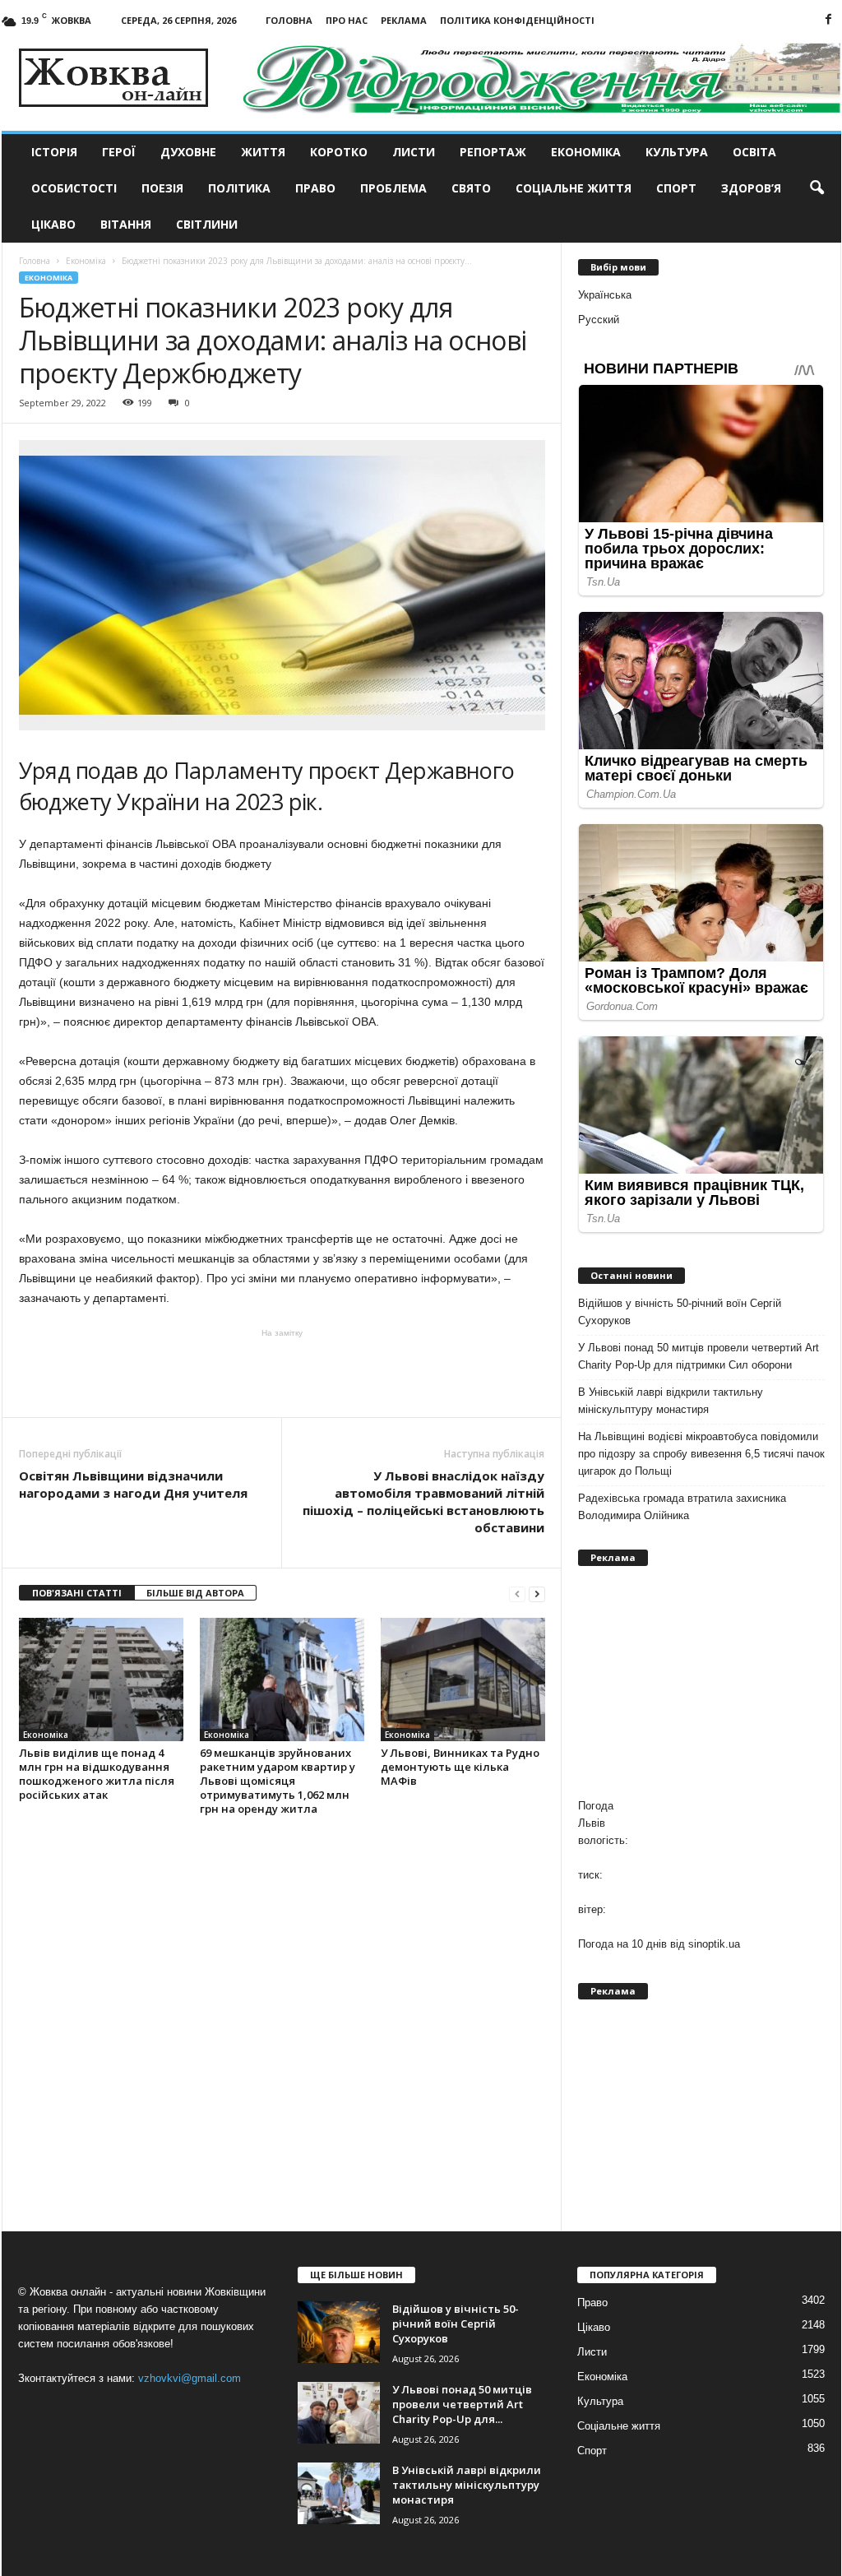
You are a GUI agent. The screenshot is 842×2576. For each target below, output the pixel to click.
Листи (414, 152)
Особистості (74, 188)
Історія (54, 152)
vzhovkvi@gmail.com (190, 2378)
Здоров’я (751, 188)
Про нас (347, 20)
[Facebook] (829, 20)
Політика (239, 188)
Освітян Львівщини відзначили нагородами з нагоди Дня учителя (133, 1484)
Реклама (404, 20)
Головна (289, 20)
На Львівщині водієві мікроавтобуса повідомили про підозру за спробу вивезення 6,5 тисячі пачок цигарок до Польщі (701, 1454)
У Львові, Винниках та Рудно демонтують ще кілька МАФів (460, 1767)
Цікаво (53, 224)
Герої (119, 152)
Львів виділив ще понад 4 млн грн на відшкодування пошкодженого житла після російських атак (97, 1774)
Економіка (586, 152)
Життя (263, 152)
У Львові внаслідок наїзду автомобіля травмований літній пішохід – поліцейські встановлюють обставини (423, 1501)
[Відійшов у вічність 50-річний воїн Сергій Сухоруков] (339, 2332)
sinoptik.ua (714, 1944)
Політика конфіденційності (517, 20)
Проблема (393, 188)
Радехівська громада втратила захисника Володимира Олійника (682, 1507)
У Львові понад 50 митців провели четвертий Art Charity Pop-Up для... (462, 2404)
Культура (677, 152)
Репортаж (493, 152)
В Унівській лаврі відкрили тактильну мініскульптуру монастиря (671, 1401)
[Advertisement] (282, 1372)
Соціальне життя (574, 188)
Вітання (126, 224)
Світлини (207, 224)
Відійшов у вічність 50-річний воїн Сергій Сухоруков (680, 1312)
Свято (471, 188)
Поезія (162, 188)
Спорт (676, 188)
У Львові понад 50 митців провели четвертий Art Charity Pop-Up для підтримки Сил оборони (699, 1356)
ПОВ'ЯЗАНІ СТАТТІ (77, 1593)
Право (315, 188)
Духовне (188, 152)
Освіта (754, 152)
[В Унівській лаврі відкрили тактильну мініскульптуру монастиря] (339, 2493)
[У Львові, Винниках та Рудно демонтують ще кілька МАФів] (463, 1679)
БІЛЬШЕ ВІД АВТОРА (195, 1593)
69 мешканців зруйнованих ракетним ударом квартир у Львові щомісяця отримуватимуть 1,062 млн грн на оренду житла (278, 1781)
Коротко (339, 152)
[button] (817, 188)
